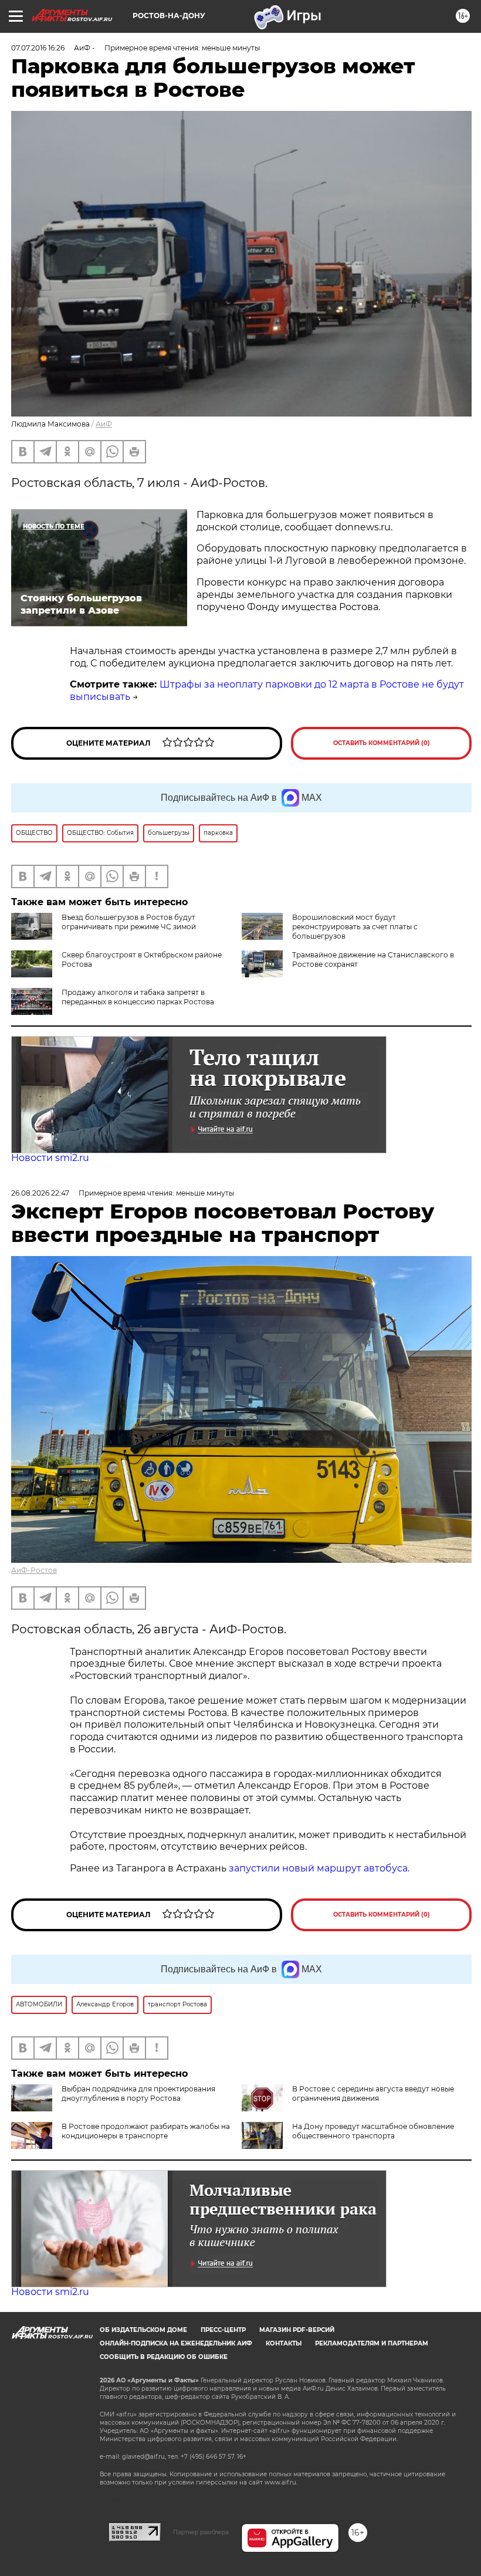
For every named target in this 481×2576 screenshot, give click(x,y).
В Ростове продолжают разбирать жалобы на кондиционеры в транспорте (146, 2131)
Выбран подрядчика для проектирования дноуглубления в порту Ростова (138, 2093)
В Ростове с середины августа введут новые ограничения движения (373, 2093)
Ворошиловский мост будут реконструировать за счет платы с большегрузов (355, 927)
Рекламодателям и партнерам (372, 2343)
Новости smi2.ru (50, 1158)
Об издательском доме (143, 2330)
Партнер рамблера (201, 2532)
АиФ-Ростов (34, 1570)
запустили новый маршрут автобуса (318, 1868)
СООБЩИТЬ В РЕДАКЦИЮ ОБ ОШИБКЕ (164, 2357)
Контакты (284, 2343)
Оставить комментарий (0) (382, 743)
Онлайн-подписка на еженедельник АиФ (176, 2343)
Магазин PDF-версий (297, 2330)
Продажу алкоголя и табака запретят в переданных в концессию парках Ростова (138, 997)
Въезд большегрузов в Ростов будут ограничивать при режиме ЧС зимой (129, 922)
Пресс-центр (223, 2330)
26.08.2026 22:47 (40, 1193)
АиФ (104, 424)
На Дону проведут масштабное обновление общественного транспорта (373, 2131)
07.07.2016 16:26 (38, 48)
